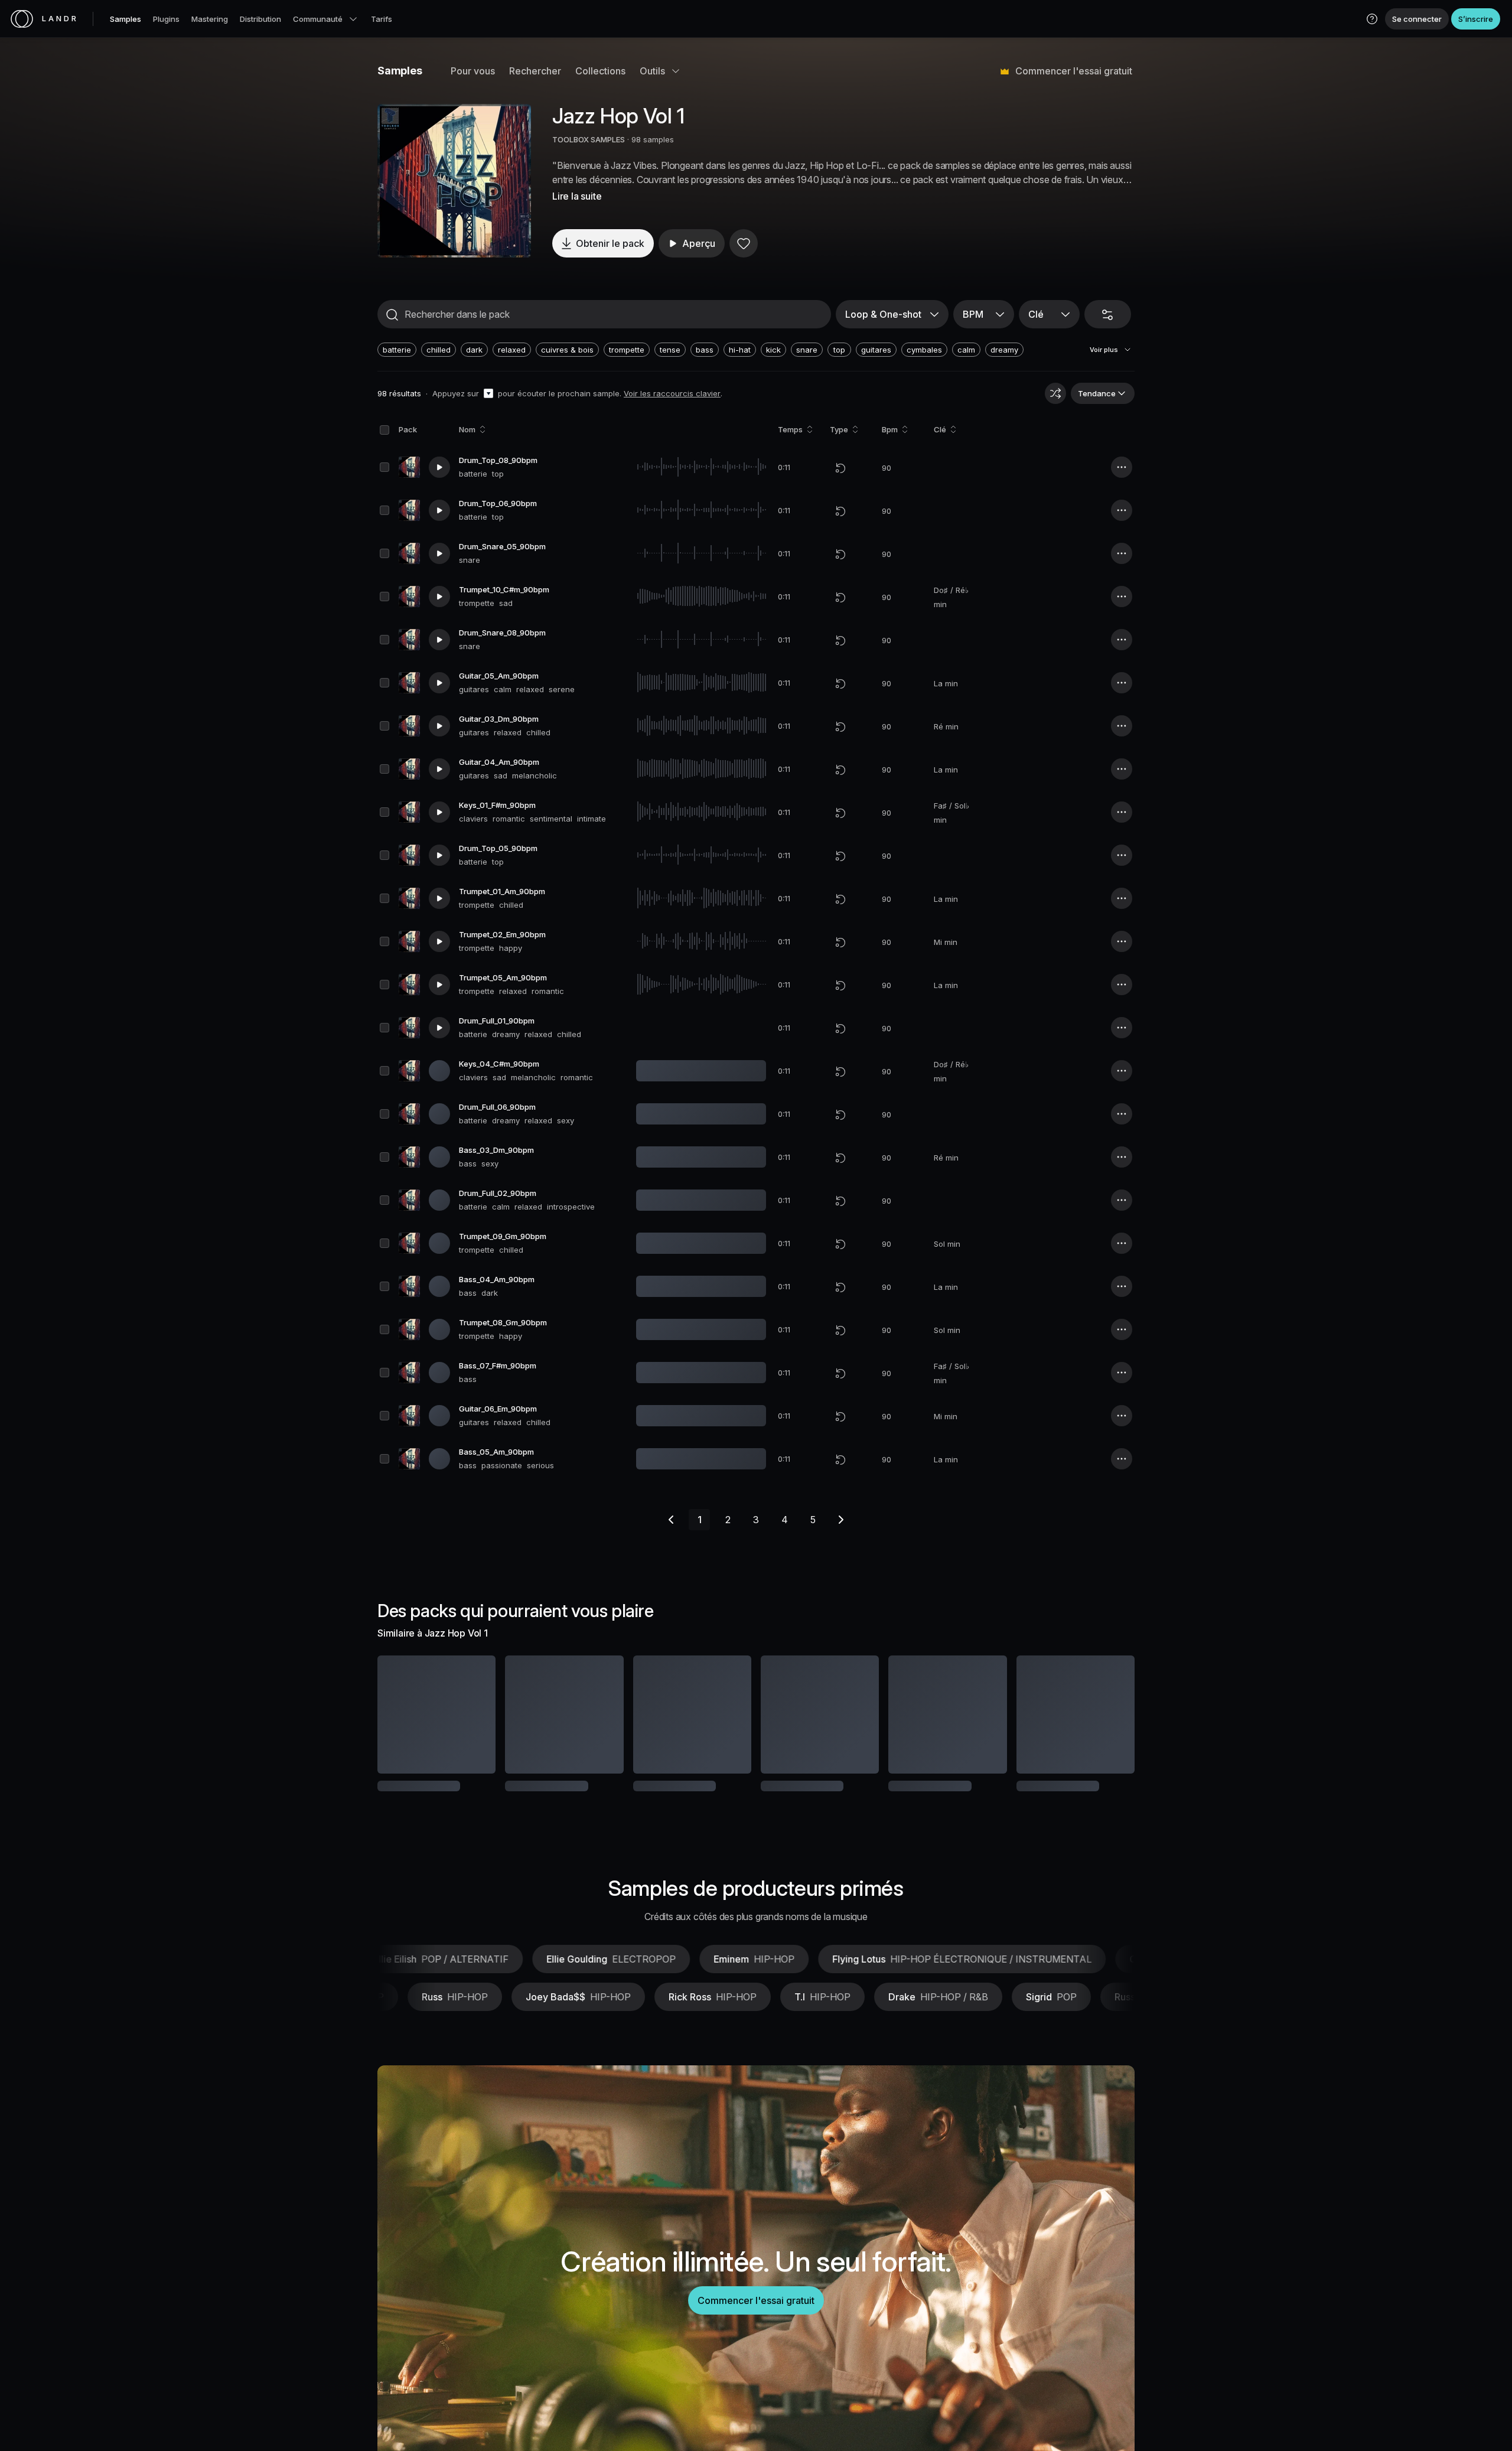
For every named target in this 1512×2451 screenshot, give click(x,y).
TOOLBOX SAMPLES (589, 139)
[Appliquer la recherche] (392, 315)
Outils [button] (652, 71)
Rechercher (535, 71)
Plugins (166, 19)
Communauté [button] (318, 19)
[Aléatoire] (1055, 393)
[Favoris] (744, 243)
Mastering (210, 19)
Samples (126, 19)
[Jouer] (454, 181)
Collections (600, 71)
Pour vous (473, 71)
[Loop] (840, 468)
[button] (1372, 19)
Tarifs (382, 19)
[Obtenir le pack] (471, 1715)
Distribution (260, 19)
